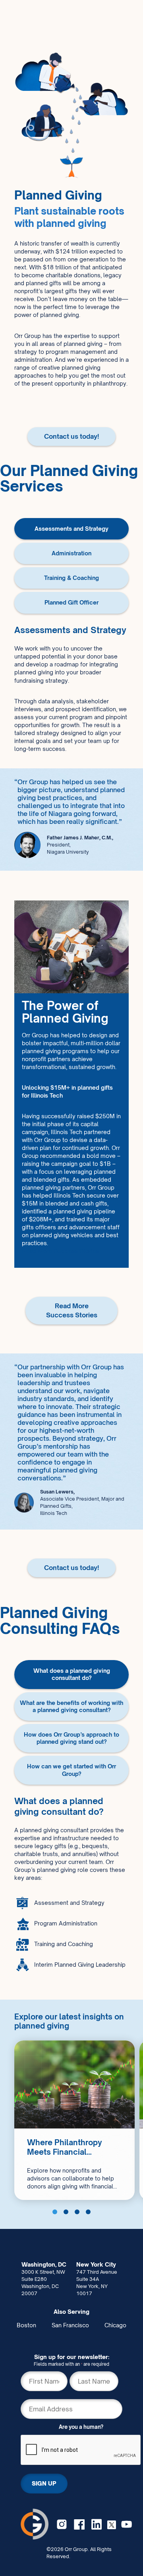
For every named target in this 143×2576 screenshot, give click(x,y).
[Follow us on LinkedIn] (97, 2524)
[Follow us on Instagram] (62, 2524)
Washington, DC (44, 2264)
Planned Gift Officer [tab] (71, 602)
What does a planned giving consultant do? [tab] (72, 1674)
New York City (96, 2264)
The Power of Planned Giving (65, 1012)
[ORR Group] (35, 2524)
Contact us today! (71, 436)
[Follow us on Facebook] (79, 2524)
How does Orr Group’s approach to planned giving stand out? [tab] (71, 1738)
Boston (26, 2325)
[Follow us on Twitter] (112, 2524)
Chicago (115, 2325)
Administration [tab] (71, 553)
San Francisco (70, 2325)
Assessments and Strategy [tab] (71, 529)
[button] (55, 2212)
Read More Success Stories (61, 1251)
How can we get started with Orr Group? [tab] (71, 1770)
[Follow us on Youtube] (127, 2524)
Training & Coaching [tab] (71, 578)
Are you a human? (81, 2427)
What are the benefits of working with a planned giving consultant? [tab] (71, 1706)
